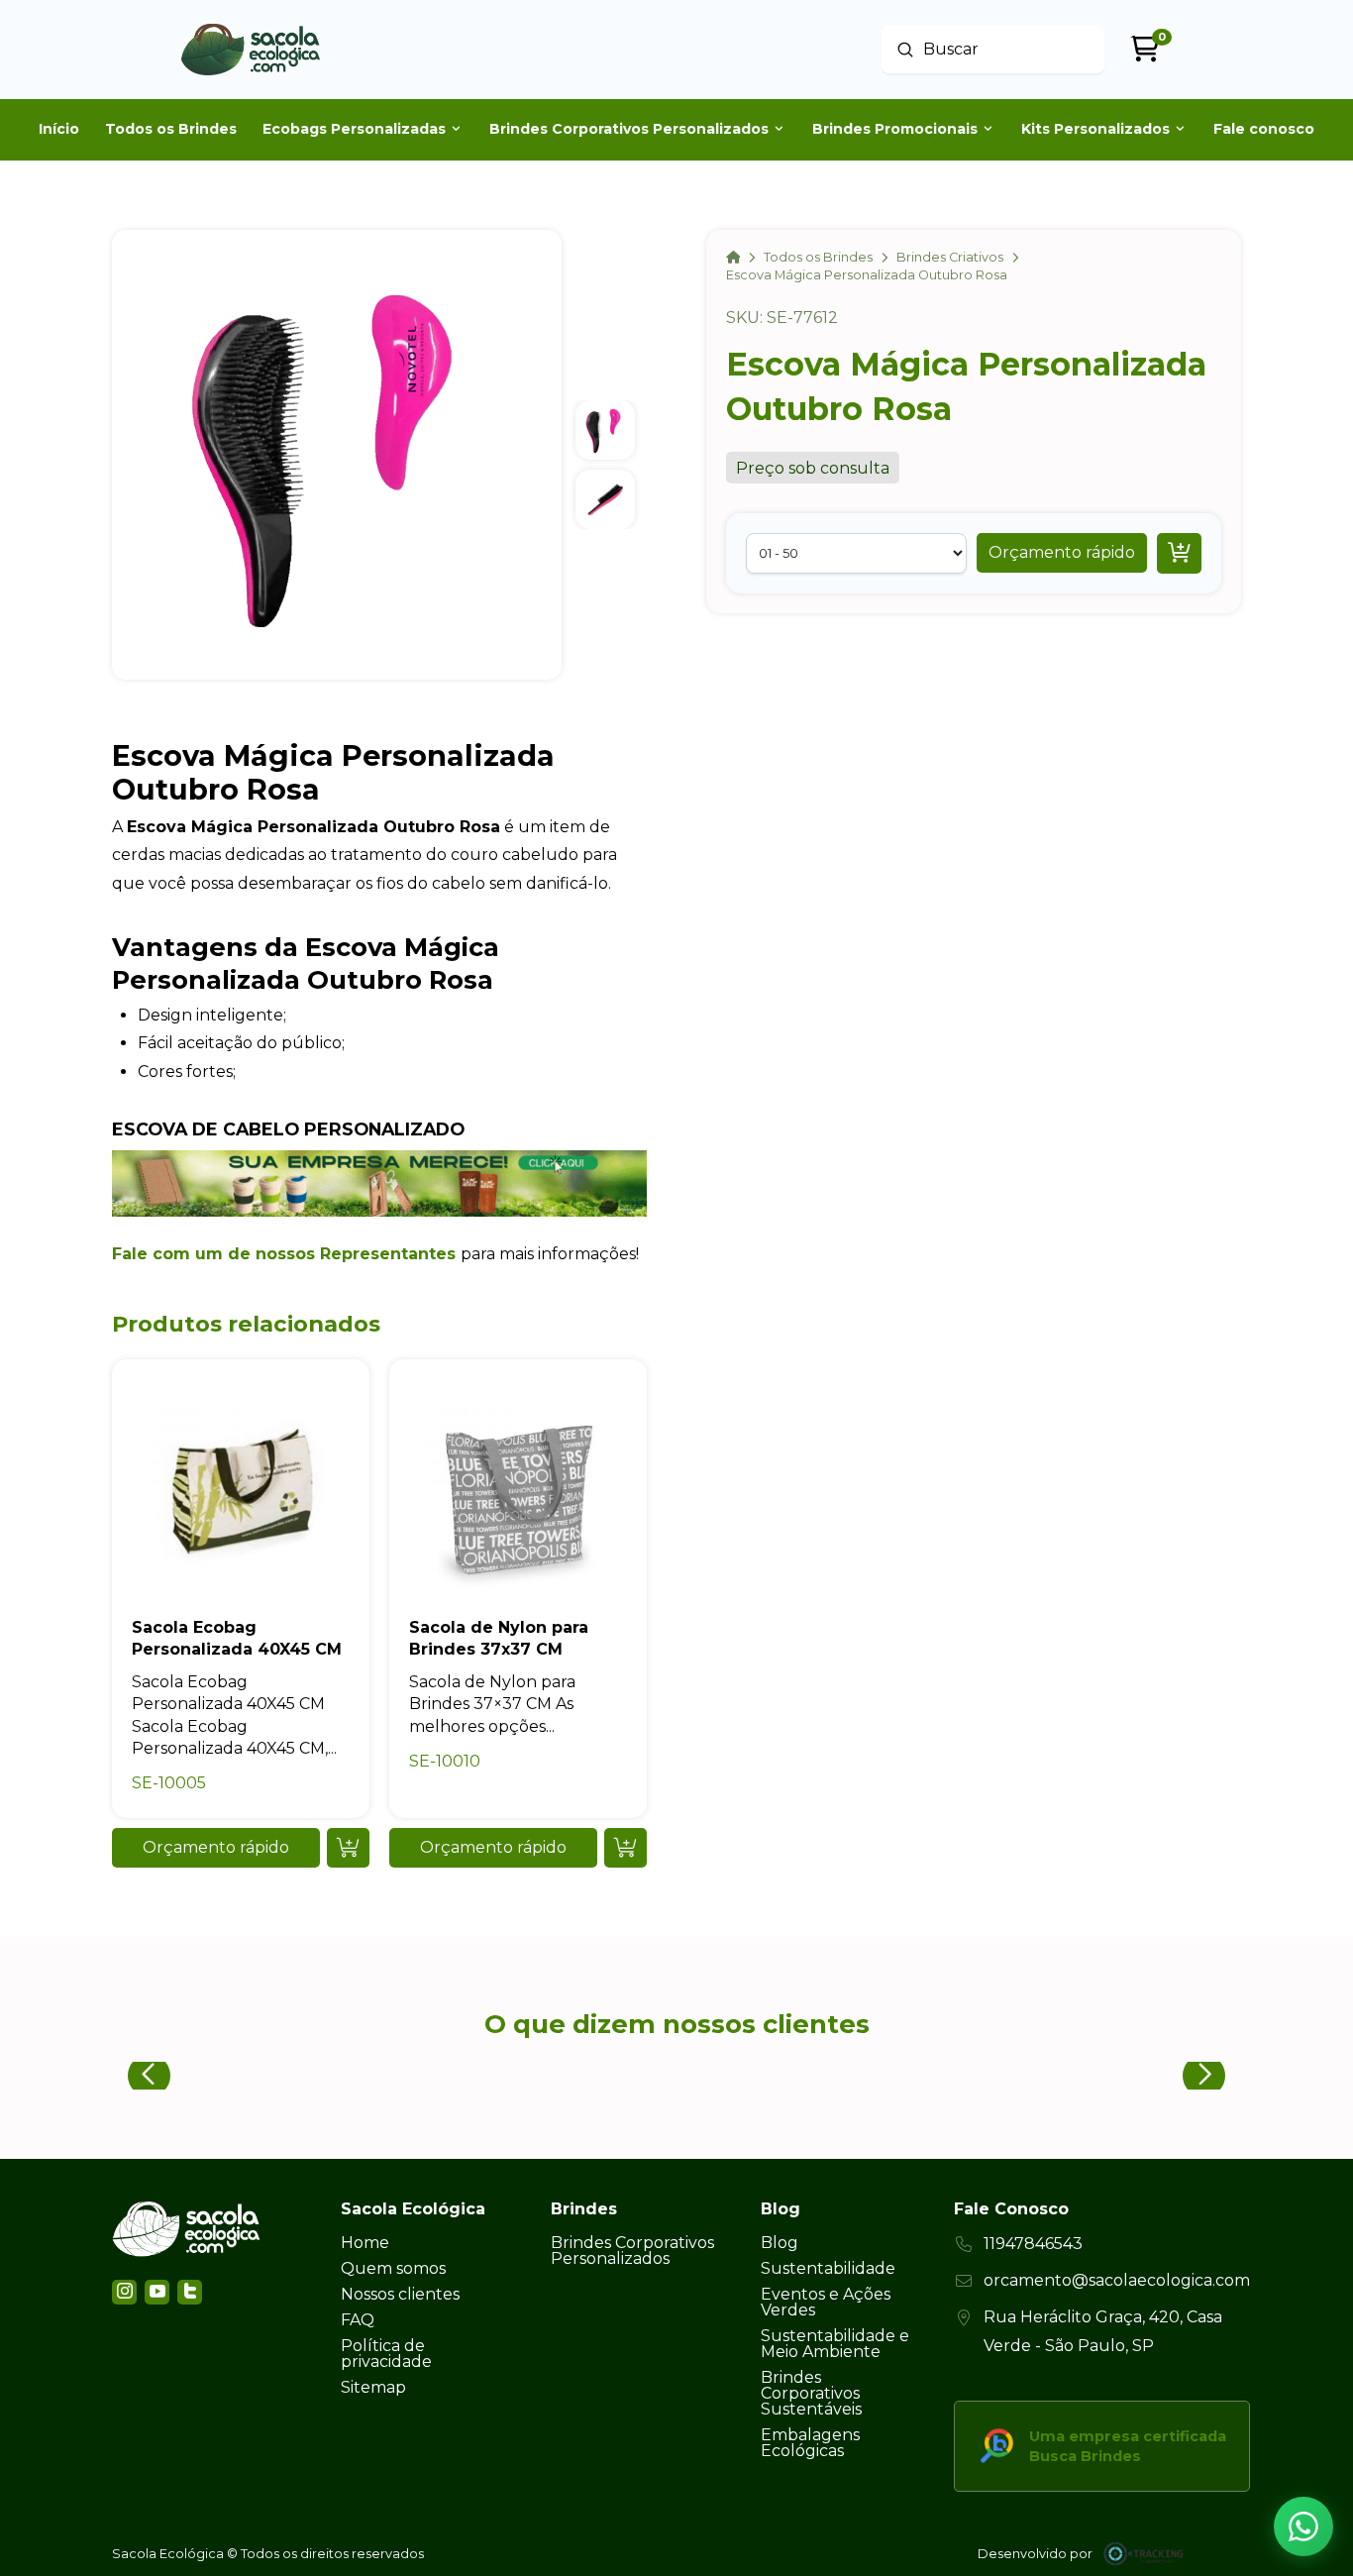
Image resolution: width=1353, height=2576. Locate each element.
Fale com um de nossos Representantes (284, 1254)
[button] (1062, 553)
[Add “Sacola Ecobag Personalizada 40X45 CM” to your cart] (348, 1848)
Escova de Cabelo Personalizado (288, 1129)
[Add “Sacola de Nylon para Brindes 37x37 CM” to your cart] (625, 1848)
